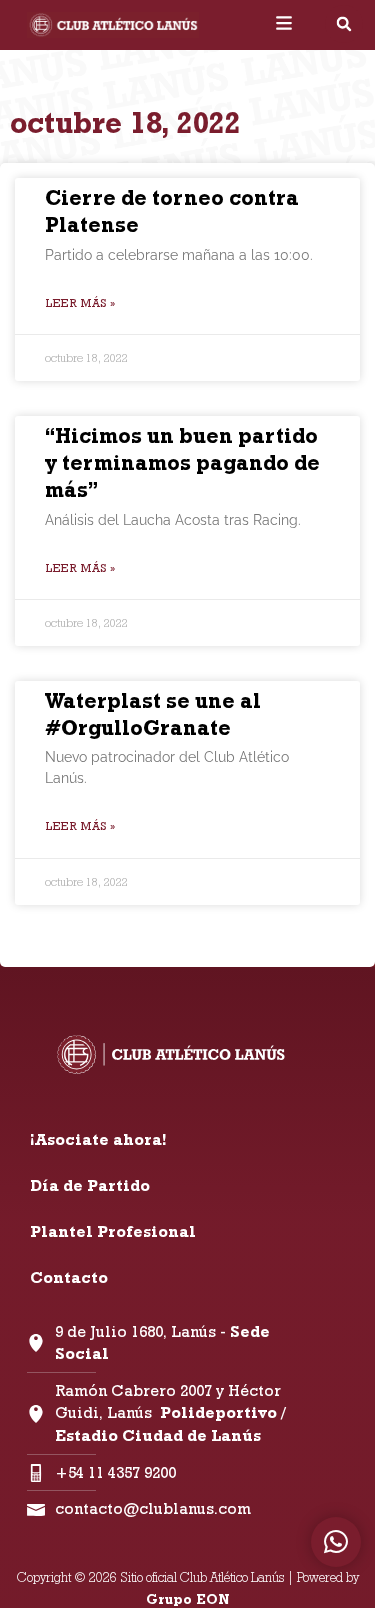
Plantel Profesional (113, 1231)
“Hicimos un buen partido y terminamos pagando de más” (182, 463)
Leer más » (80, 302)
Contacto (69, 1277)
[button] (344, 24)
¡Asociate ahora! (98, 1139)
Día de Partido (90, 1185)
